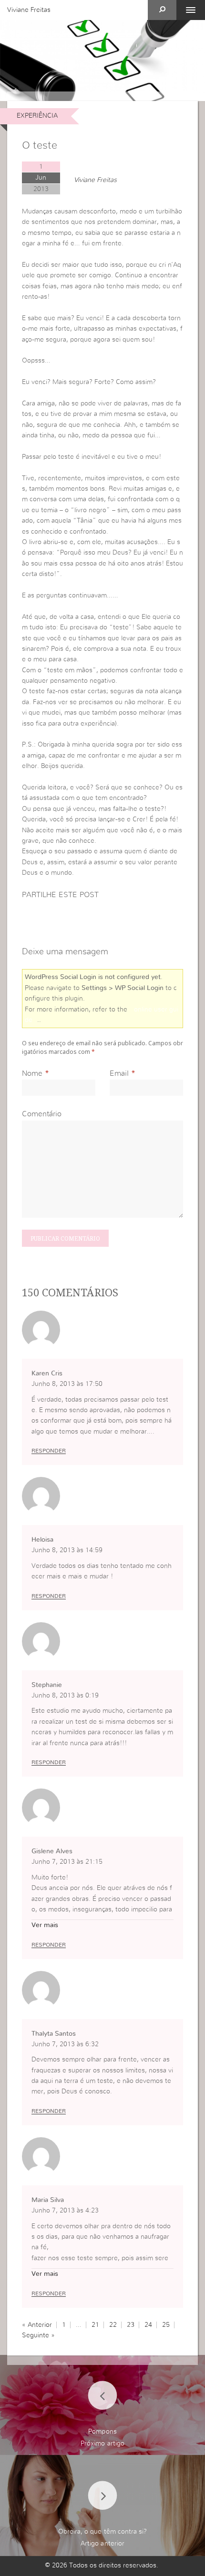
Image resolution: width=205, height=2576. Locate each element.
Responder (49, 1451)
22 (113, 2325)
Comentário (42, 1114)
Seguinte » (38, 2335)
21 (95, 2325)
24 (148, 2325)
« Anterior (37, 2325)
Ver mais (45, 1925)
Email (119, 1073)
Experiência (37, 116)
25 (166, 2325)
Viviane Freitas (29, 10)
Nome (32, 1073)
